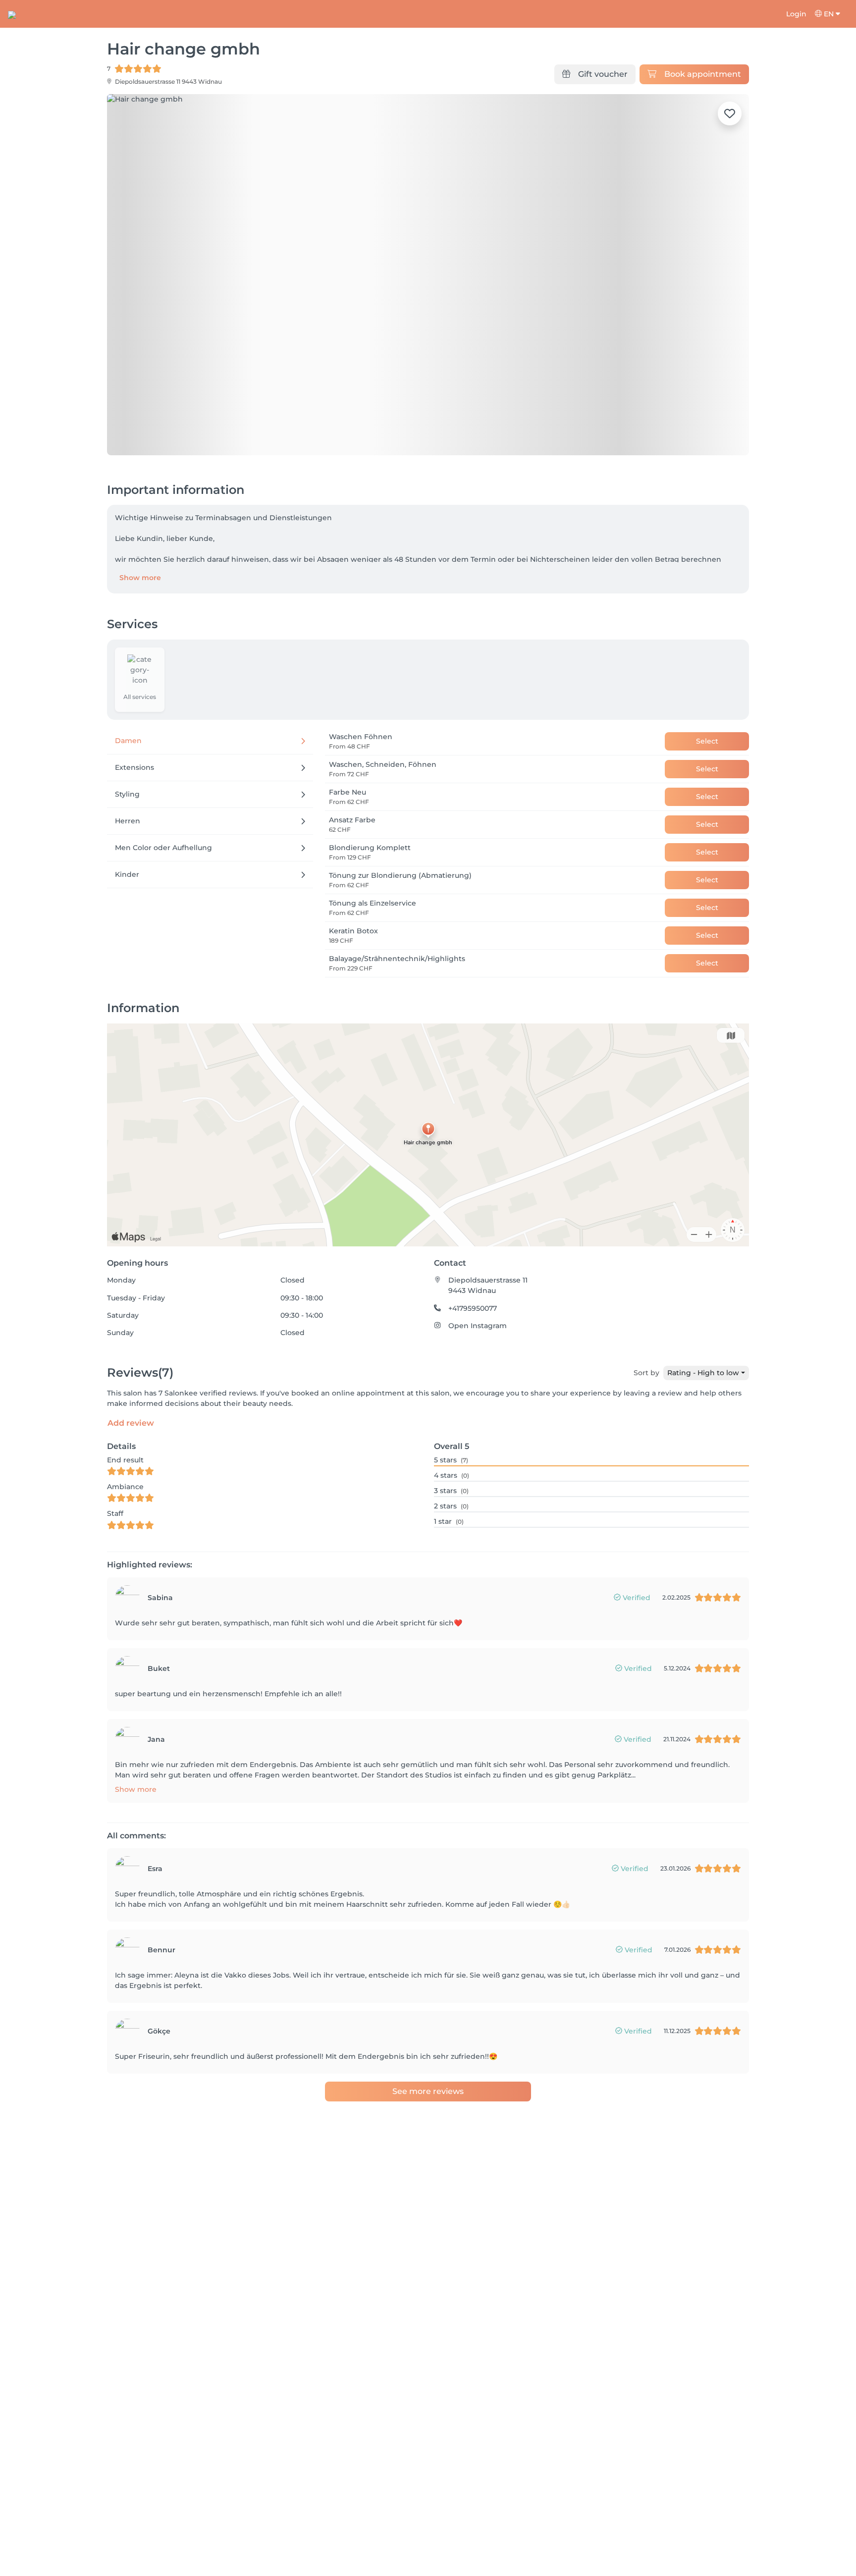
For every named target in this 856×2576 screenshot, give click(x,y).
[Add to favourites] (730, 113)
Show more (140, 578)
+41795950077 (473, 1308)
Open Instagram (478, 1326)
